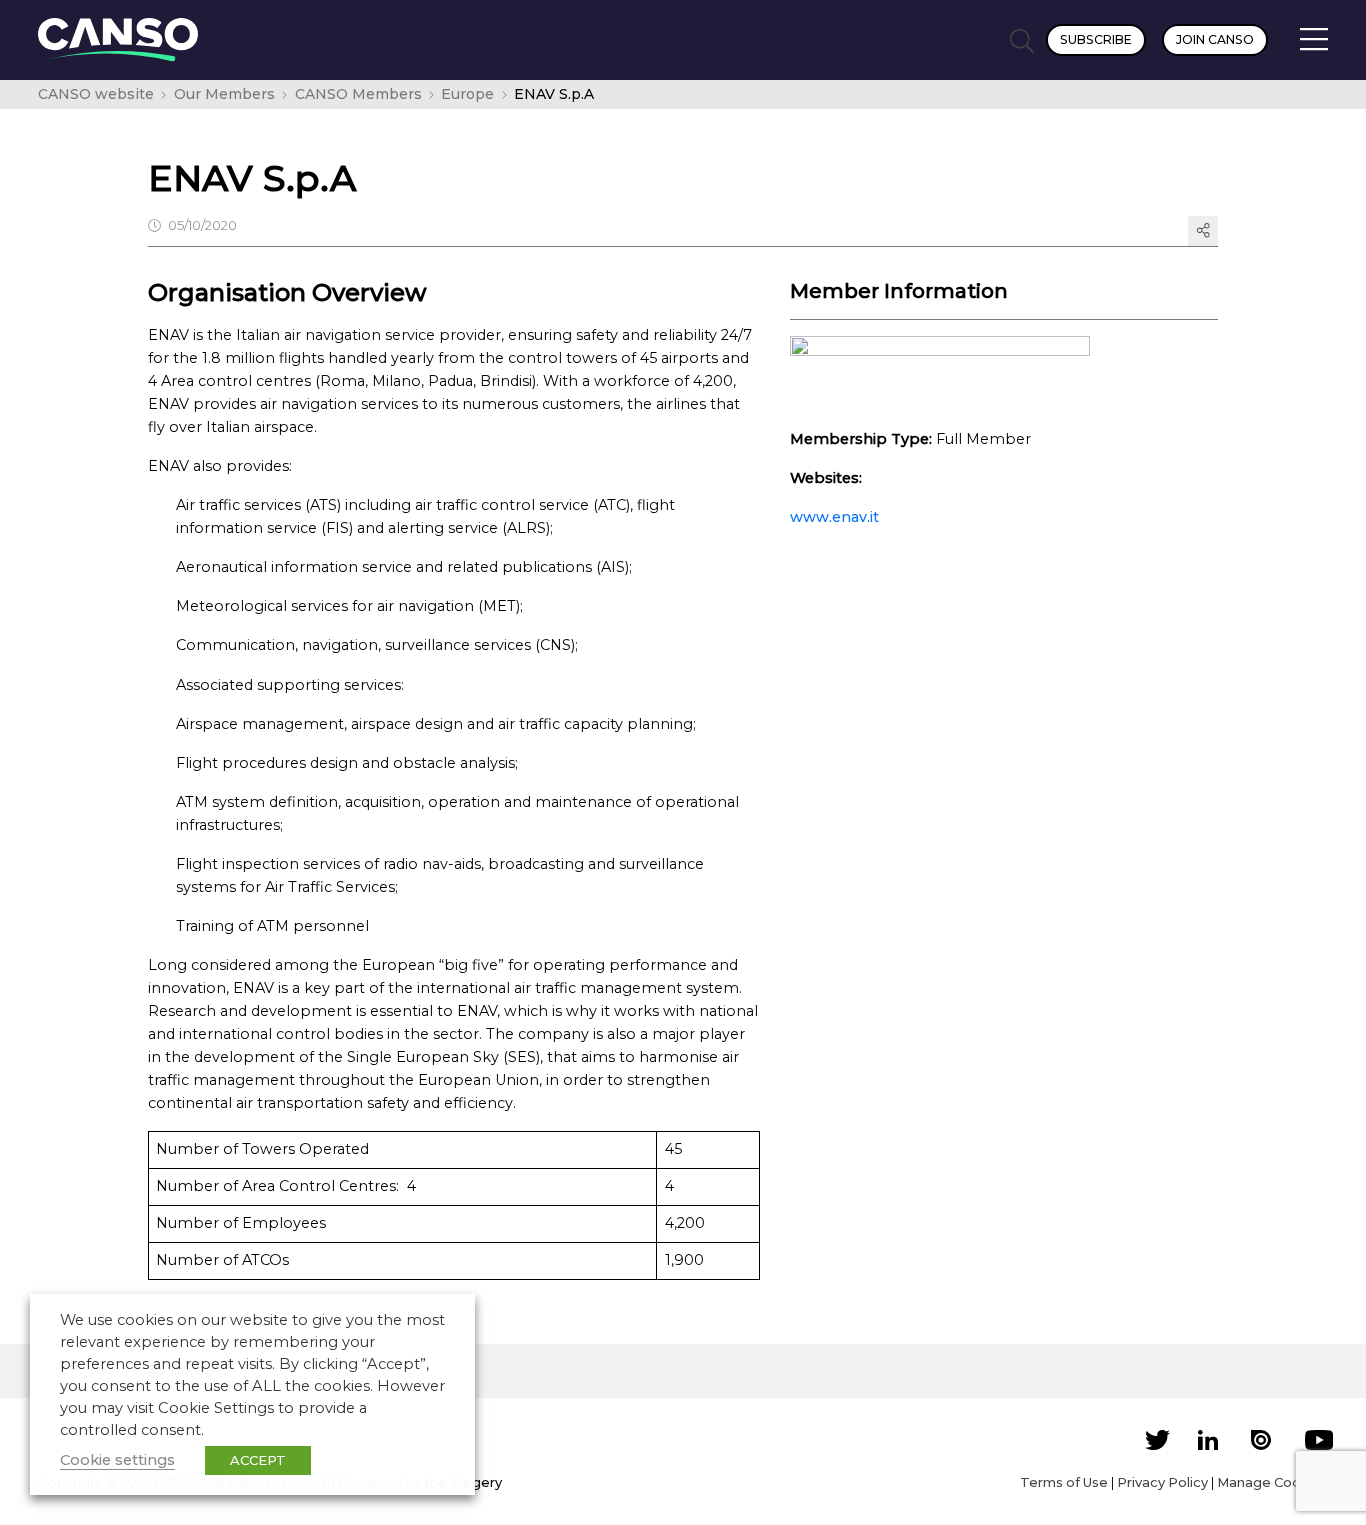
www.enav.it (834, 517)
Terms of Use (1064, 1482)
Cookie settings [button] (117, 1460)
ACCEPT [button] (258, 1460)
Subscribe (1096, 39)
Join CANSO (1215, 39)
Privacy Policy (1162, 1482)
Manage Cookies (1272, 1482)
